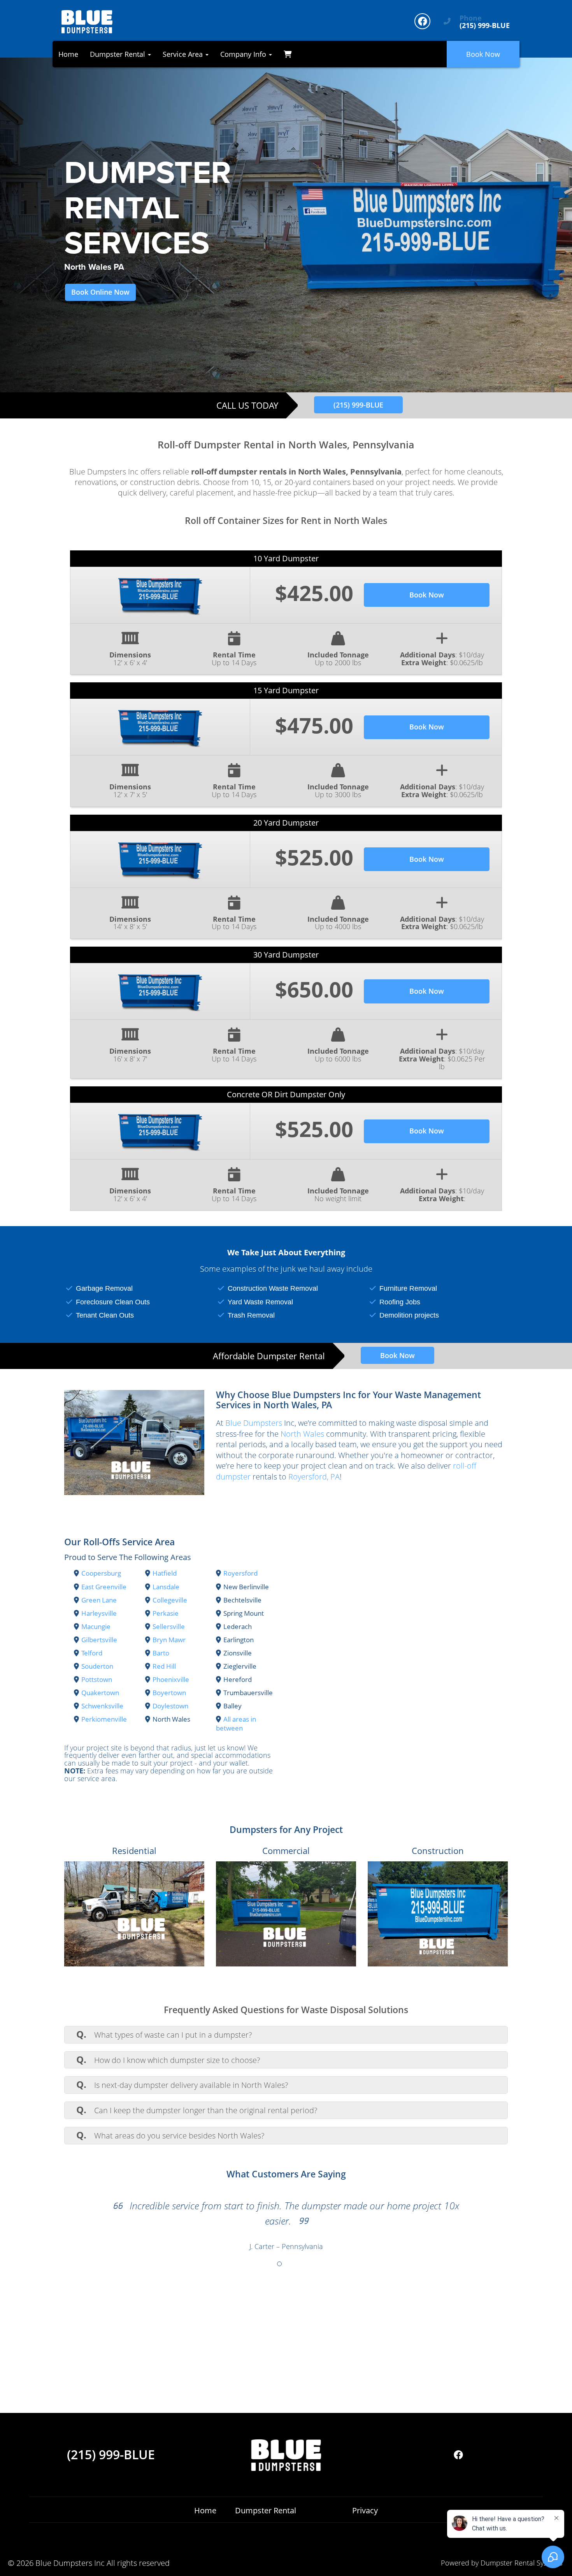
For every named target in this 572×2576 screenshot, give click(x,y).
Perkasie (166, 1613)
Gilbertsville (99, 1640)
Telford (92, 1653)
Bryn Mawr (169, 1640)
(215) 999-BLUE (358, 405)
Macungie (96, 1626)
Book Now (483, 54)
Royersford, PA (314, 1477)
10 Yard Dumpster (286, 558)
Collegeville (170, 1600)
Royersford (240, 1573)
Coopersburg (101, 1573)
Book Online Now (100, 292)
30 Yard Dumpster (286, 955)
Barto (161, 1653)
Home (68, 54)
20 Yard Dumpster (286, 823)
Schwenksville (102, 1706)
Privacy (365, 2510)
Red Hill (164, 1666)
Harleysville (99, 1613)
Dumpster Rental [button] (118, 54)
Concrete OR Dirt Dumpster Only (286, 1094)
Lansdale (166, 1587)
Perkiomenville (104, 1719)
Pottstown (97, 1679)
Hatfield (165, 1573)
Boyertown (169, 1693)
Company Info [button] (244, 54)
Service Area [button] (184, 54)
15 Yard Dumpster (286, 690)
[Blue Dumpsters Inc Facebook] (422, 21)
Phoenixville (171, 1679)
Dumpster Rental (266, 2510)
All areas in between (236, 1723)
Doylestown (170, 1706)
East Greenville (104, 1587)
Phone (471, 18)
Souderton (97, 1666)
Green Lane (99, 1600)
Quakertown (100, 1693)
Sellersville (169, 1626)
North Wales (302, 1434)
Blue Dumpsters (254, 1423)
